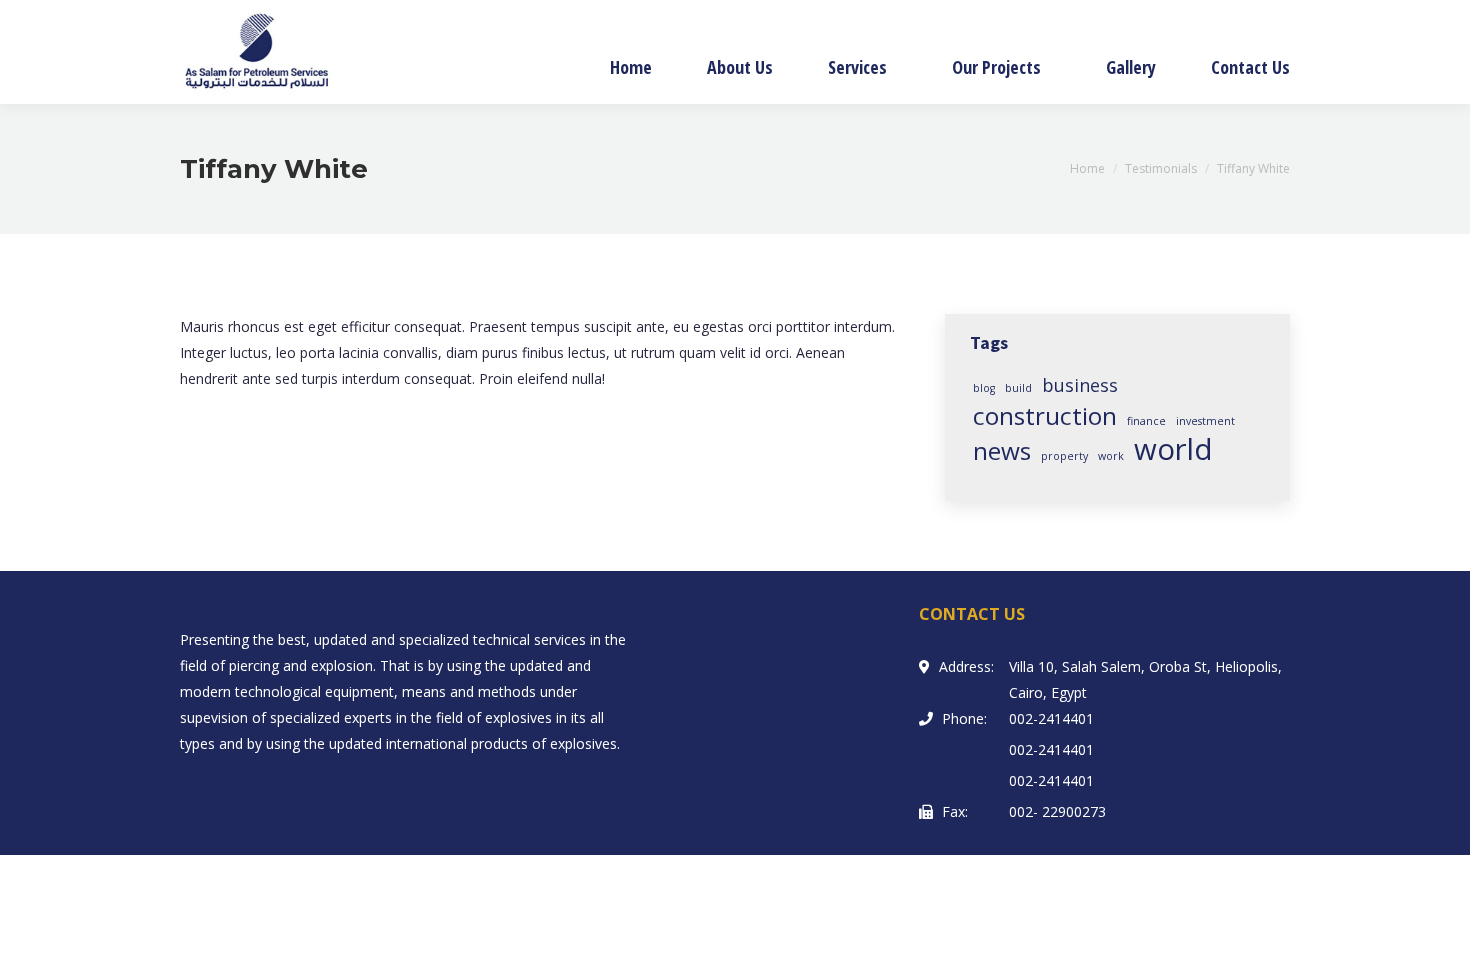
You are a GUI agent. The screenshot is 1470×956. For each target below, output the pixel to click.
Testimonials (1161, 168)
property (1064, 456)
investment (1205, 421)
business (1080, 385)
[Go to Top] (1438, 924)
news (1002, 451)
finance (1146, 421)
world (1173, 449)
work (1111, 456)
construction (1045, 416)
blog (984, 388)
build (1018, 388)
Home (1087, 168)
